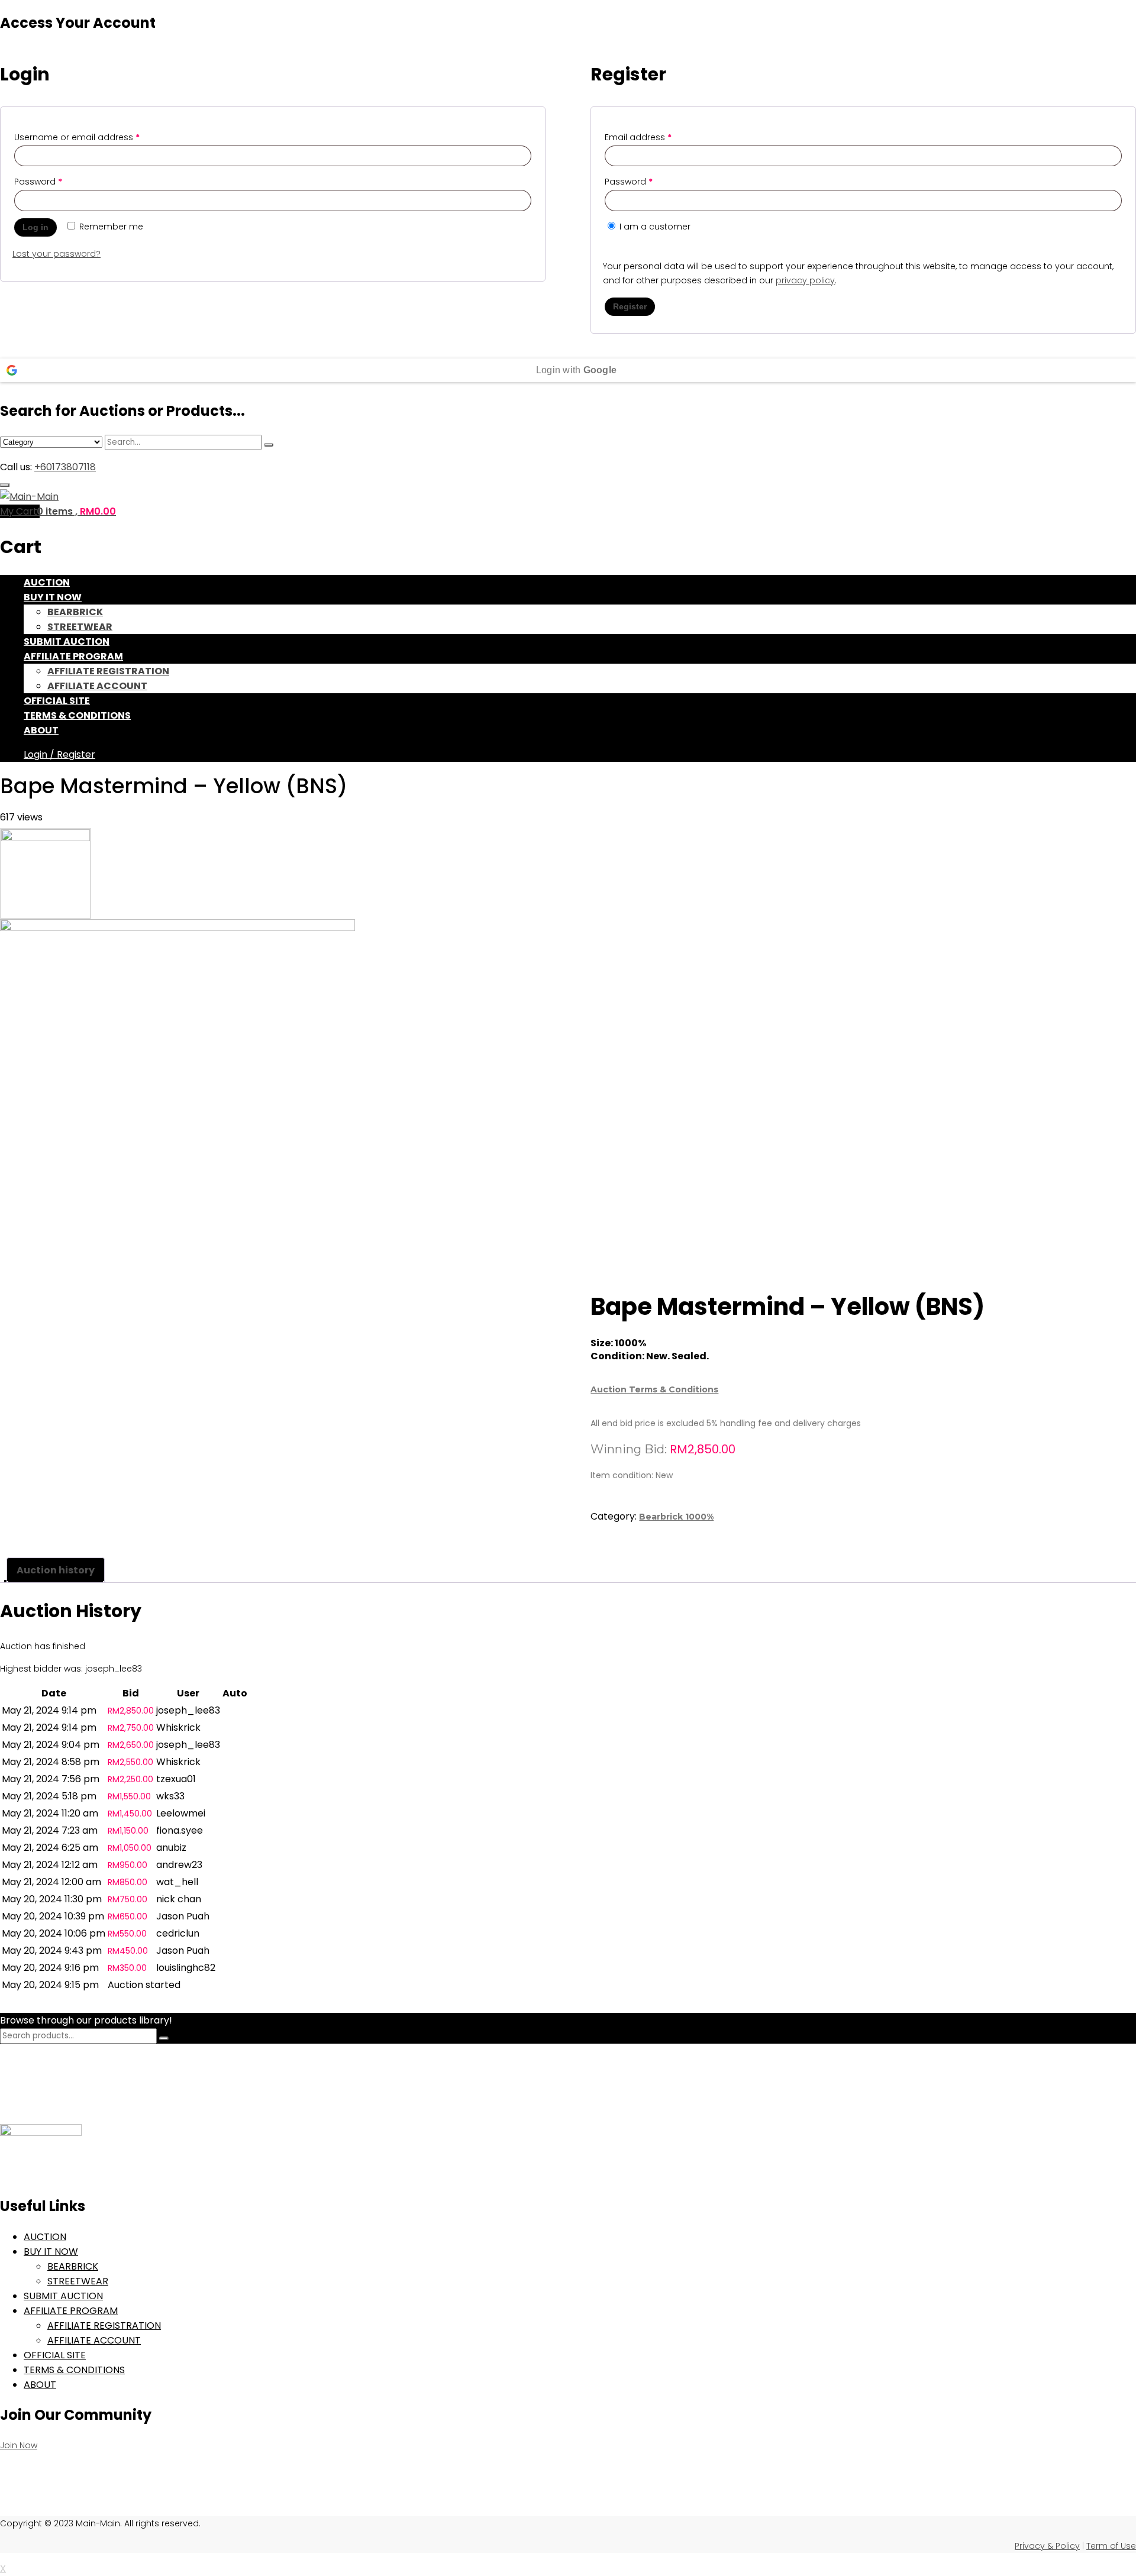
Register (630, 306)
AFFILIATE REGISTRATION (108, 671)
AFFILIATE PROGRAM (73, 656)
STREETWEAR (80, 627)
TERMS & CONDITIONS (77, 715)
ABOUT (41, 730)
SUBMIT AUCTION (67, 641)
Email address (638, 137)
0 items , (76, 511)
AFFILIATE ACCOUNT (97, 686)
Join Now (19, 2445)
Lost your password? (57, 254)
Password (38, 182)
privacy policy (805, 280)
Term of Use (1111, 2546)
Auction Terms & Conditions (654, 1389)
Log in (35, 227)
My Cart (20, 511)
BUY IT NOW (53, 597)
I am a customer (654, 227)
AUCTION (47, 582)
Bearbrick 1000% (676, 1517)
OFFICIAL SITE (57, 701)
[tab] (56, 1570)
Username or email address (77, 137)
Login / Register (59, 754)
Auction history (56, 1570)
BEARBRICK (75, 612)
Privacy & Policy (1047, 2546)
